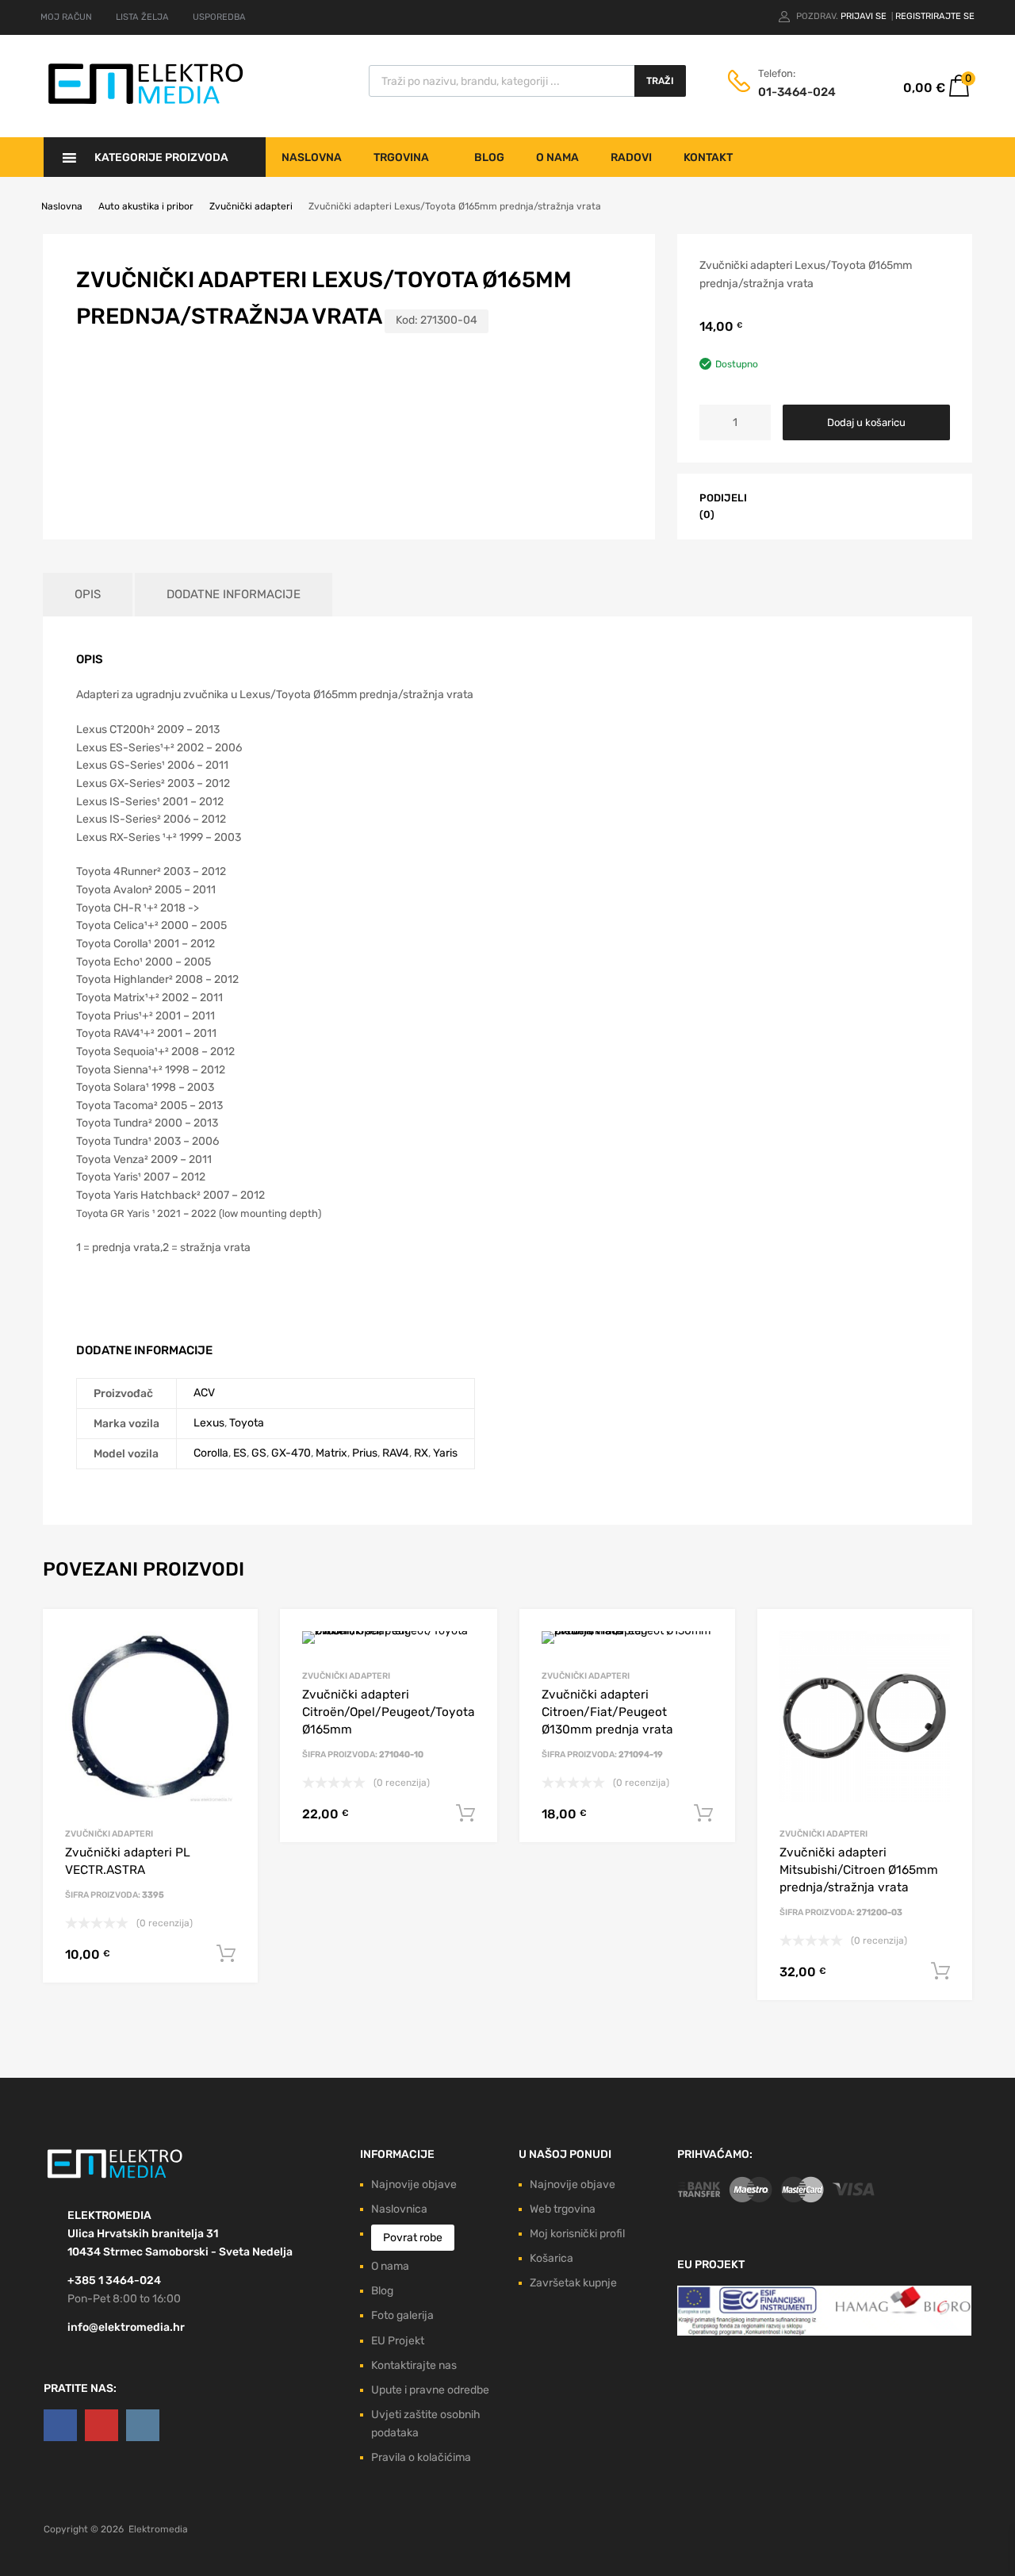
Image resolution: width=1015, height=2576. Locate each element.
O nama (557, 157)
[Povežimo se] (60, 2425)
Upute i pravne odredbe (430, 2390)
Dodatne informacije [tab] (234, 594)
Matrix (331, 1453)
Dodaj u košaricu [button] (226, 1954)
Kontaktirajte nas (414, 2365)
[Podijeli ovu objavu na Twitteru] (810, 505)
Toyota (247, 1423)
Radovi (631, 157)
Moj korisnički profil (577, 2234)
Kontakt (708, 157)
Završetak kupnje (573, 2283)
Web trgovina (563, 2209)
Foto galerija (402, 2315)
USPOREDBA (219, 17)
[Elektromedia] (146, 104)
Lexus (209, 1423)
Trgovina (401, 157)
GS (259, 1453)
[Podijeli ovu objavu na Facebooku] (781, 505)
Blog (489, 157)
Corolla (211, 1453)
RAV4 (396, 1453)
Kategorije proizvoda (161, 157)
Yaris (445, 1453)
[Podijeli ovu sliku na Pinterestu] (838, 505)
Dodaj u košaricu (866, 422)
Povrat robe (413, 2238)
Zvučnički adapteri (251, 206)
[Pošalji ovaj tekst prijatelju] (895, 505)
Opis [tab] (88, 594)
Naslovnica (399, 2209)
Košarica (552, 2258)
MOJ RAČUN (66, 17)
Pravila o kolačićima (421, 2457)
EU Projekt (398, 2341)
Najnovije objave (414, 2184)
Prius (365, 1453)
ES (240, 1453)
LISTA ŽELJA (142, 17)
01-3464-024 (797, 92)
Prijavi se (865, 16)
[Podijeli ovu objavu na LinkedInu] (867, 505)
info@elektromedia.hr (126, 2327)
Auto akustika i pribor (146, 206)
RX (421, 1453)
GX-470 (291, 1453)
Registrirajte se (935, 16)
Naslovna (312, 157)
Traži (660, 81)
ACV (204, 1393)
